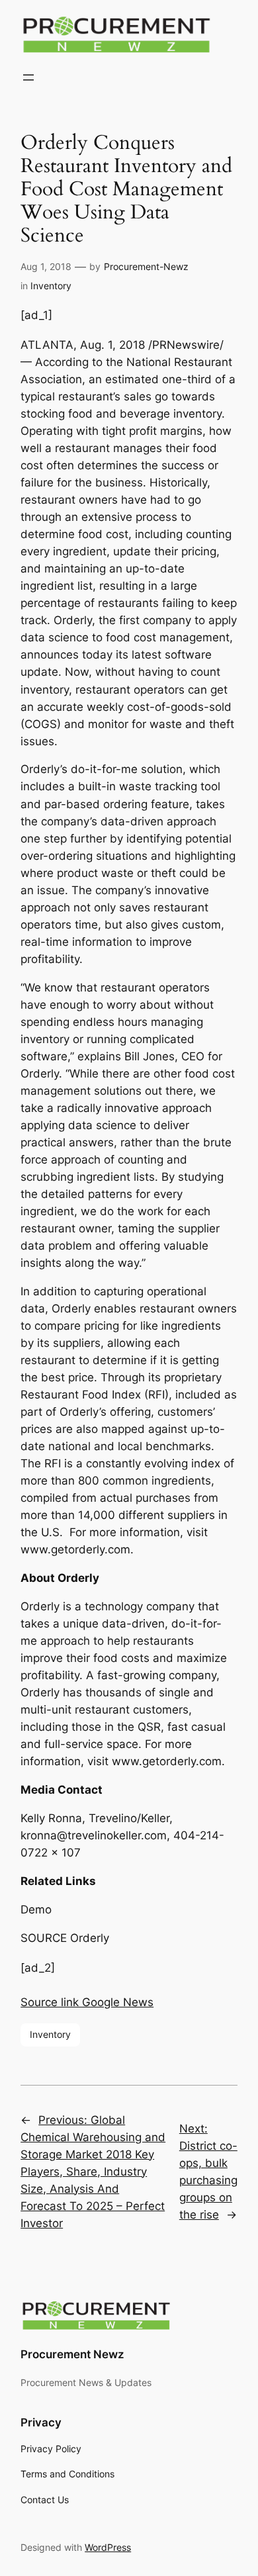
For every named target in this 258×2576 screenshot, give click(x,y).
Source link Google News (87, 2002)
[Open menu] (28, 77)
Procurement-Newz (146, 266)
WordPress (108, 2547)
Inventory (51, 286)
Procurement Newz (72, 2354)
